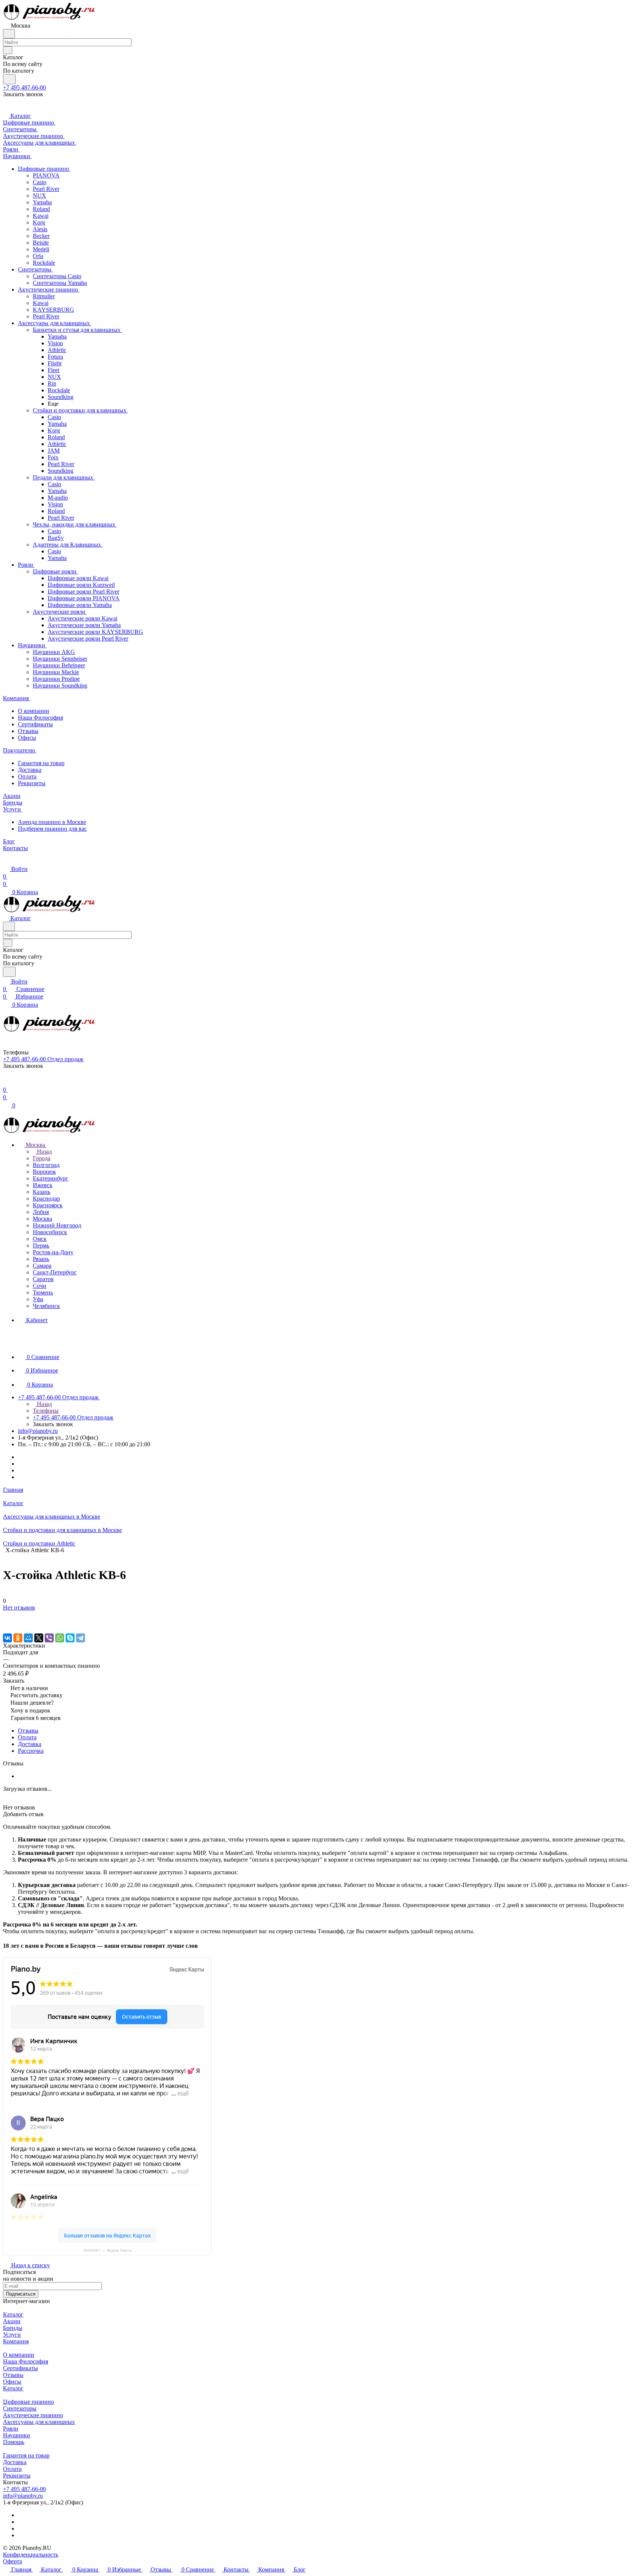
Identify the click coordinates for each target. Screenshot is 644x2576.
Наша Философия (40, 718)
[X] (39, 1638)
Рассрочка (31, 1751)
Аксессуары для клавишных (39, 2422)
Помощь (14, 2442)
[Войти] (6, 1082)
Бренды (13, 2328)
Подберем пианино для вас (52, 829)
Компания (16, 2341)
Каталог (13, 2314)
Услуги (12, 2335)
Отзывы (28, 731)
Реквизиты (32, 783)
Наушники (17, 2435)
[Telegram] (80, 1638)
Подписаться (21, 2294)
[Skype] (70, 1638)
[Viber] (49, 1638)
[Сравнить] (7, 1622)
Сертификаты (35, 724)
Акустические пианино (33, 2415)
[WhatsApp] (60, 1638)
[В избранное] (6, 1615)
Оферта (12, 2561)
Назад (44, 1152)
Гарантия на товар (41, 763)
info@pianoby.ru (38, 1431)
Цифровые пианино (29, 2402)
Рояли (11, 2429)
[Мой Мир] (28, 1638)
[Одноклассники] (18, 1638)
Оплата (27, 776)
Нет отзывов (19, 1608)
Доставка (30, 770)
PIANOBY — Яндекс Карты (108, 2250)
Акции (12, 2321)
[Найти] (9, 79)
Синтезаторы (20, 2408)
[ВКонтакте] (7, 1638)
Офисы (27, 738)
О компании (34, 711)
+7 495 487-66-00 (24, 87)
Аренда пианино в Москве (52, 822)
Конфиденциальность (31, 2555)
